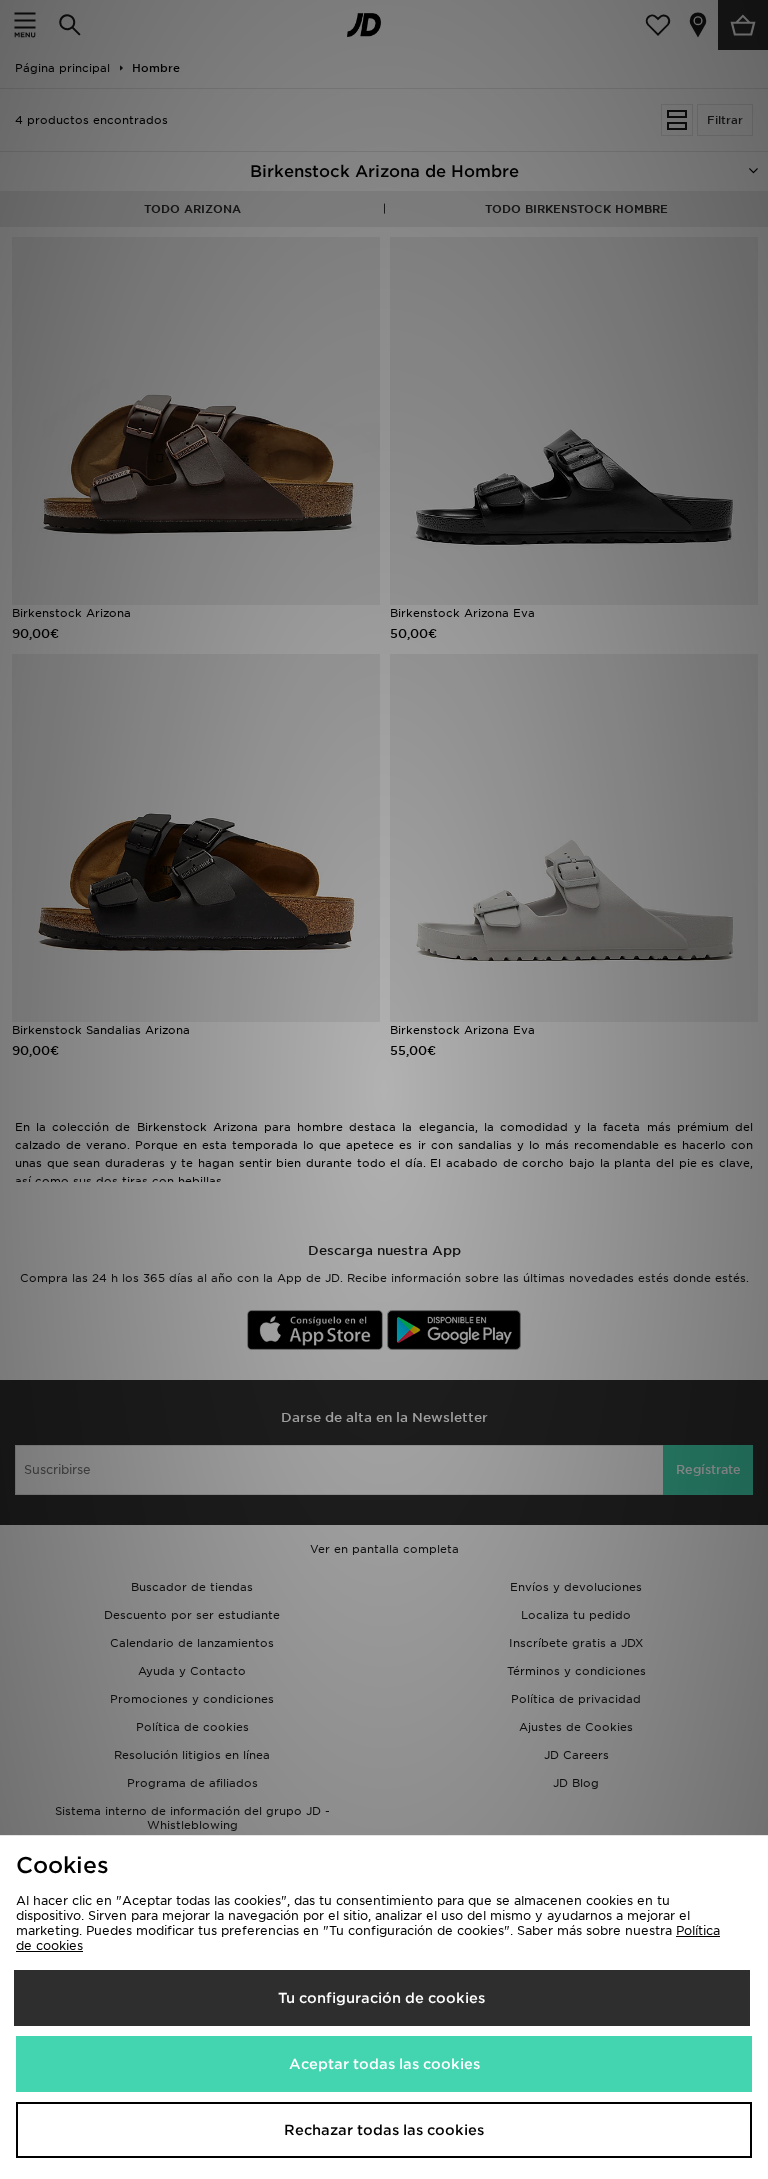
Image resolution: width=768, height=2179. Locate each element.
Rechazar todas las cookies (384, 2130)
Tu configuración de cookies (381, 1998)
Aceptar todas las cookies (384, 2064)
